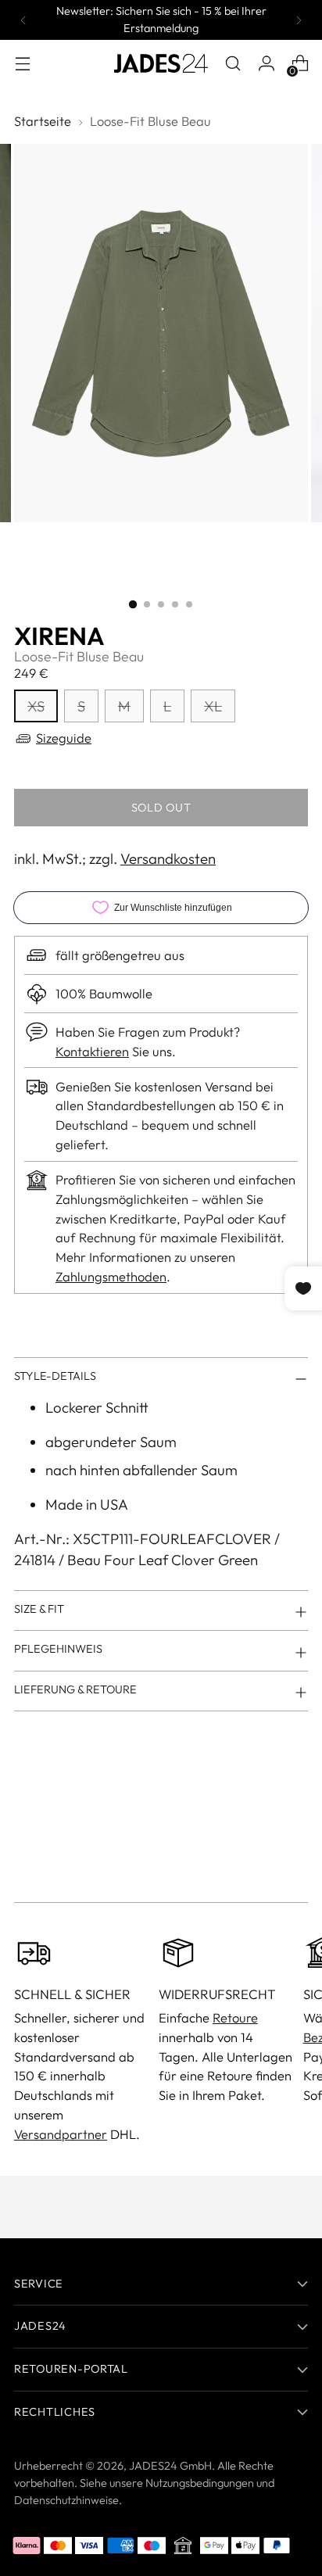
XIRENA (59, 636)
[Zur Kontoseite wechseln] (266, 64)
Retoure (235, 2017)
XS (36, 706)
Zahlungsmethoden (111, 1276)
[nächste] (299, 20)
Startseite (43, 121)
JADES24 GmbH (170, 2466)
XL (213, 706)
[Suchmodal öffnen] (233, 64)
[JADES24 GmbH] (161, 63)
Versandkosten (168, 858)
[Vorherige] (23, 20)
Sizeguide (64, 738)
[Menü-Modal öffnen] (22, 64)
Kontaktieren (92, 1051)
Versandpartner (61, 2134)
